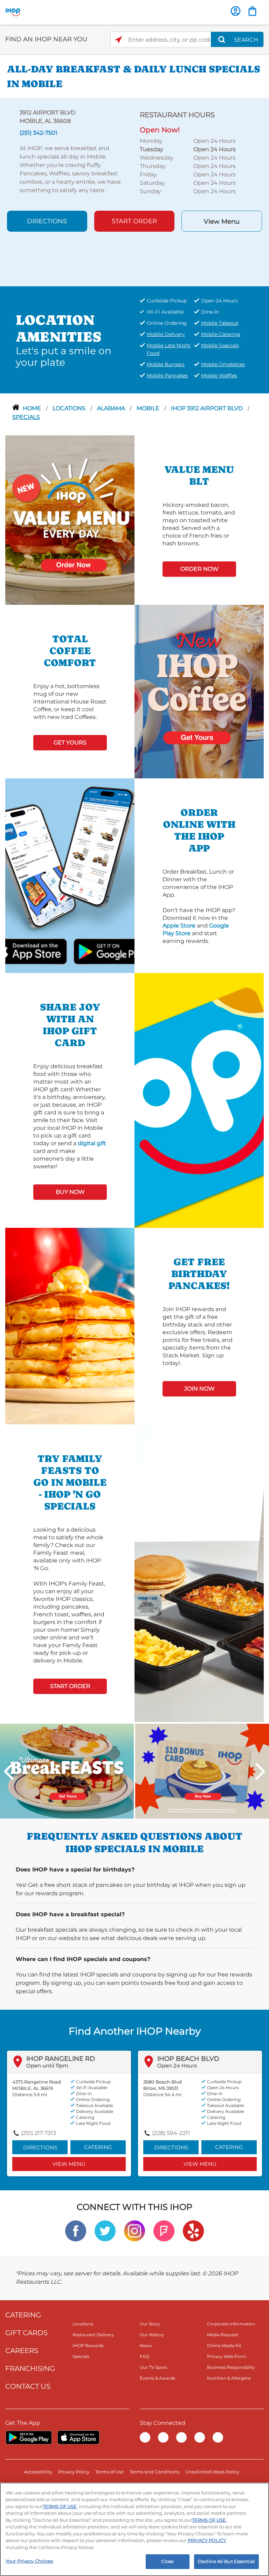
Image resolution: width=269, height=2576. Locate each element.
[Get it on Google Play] (89, 951)
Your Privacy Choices (29, 2561)
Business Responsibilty (231, 2367)
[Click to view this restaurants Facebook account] (76, 2230)
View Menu (222, 222)
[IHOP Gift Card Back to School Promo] (202, 1771)
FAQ (144, 2356)
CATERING (23, 2315)
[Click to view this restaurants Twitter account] (105, 2230)
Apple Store (179, 926)
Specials (26, 417)
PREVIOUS (9, 1771)
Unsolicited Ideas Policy (212, 2472)
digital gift (92, 1143)
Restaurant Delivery (93, 2335)
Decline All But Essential (226, 2561)
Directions (47, 221)
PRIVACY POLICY (207, 2540)
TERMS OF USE (60, 2506)
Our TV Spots (153, 2367)
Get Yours (70, 743)
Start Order (134, 221)
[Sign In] (236, 11)
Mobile (149, 408)
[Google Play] (29, 2437)
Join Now (199, 1389)
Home (33, 408)
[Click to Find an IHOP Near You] (119, 40)
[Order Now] (252, 11)
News (146, 2346)
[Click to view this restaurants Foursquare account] (164, 2230)
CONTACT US (28, 2386)
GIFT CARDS (26, 2333)
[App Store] (78, 2437)
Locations (70, 408)
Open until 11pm (47, 2066)
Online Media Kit (224, 2346)
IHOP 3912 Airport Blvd (208, 408)
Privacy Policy (74, 2472)
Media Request (223, 2335)
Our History (152, 2335)
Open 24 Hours (177, 2066)
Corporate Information (231, 2324)
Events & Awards (157, 2378)
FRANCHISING (30, 2368)
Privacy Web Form (227, 2356)
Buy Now (70, 1192)
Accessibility (38, 2472)
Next (260, 1771)
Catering (98, 2147)
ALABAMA (112, 408)
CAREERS (22, 2351)
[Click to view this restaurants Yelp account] (193, 2230)
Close (167, 2561)
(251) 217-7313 (39, 2133)
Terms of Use (109, 2472)
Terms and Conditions (154, 2472)
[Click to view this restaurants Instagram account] (134, 2230)
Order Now (199, 569)
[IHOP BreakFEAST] (67, 1771)
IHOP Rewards (88, 2346)
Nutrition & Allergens (229, 2378)
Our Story (150, 2324)
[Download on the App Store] (50, 951)
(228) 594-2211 (171, 2133)
